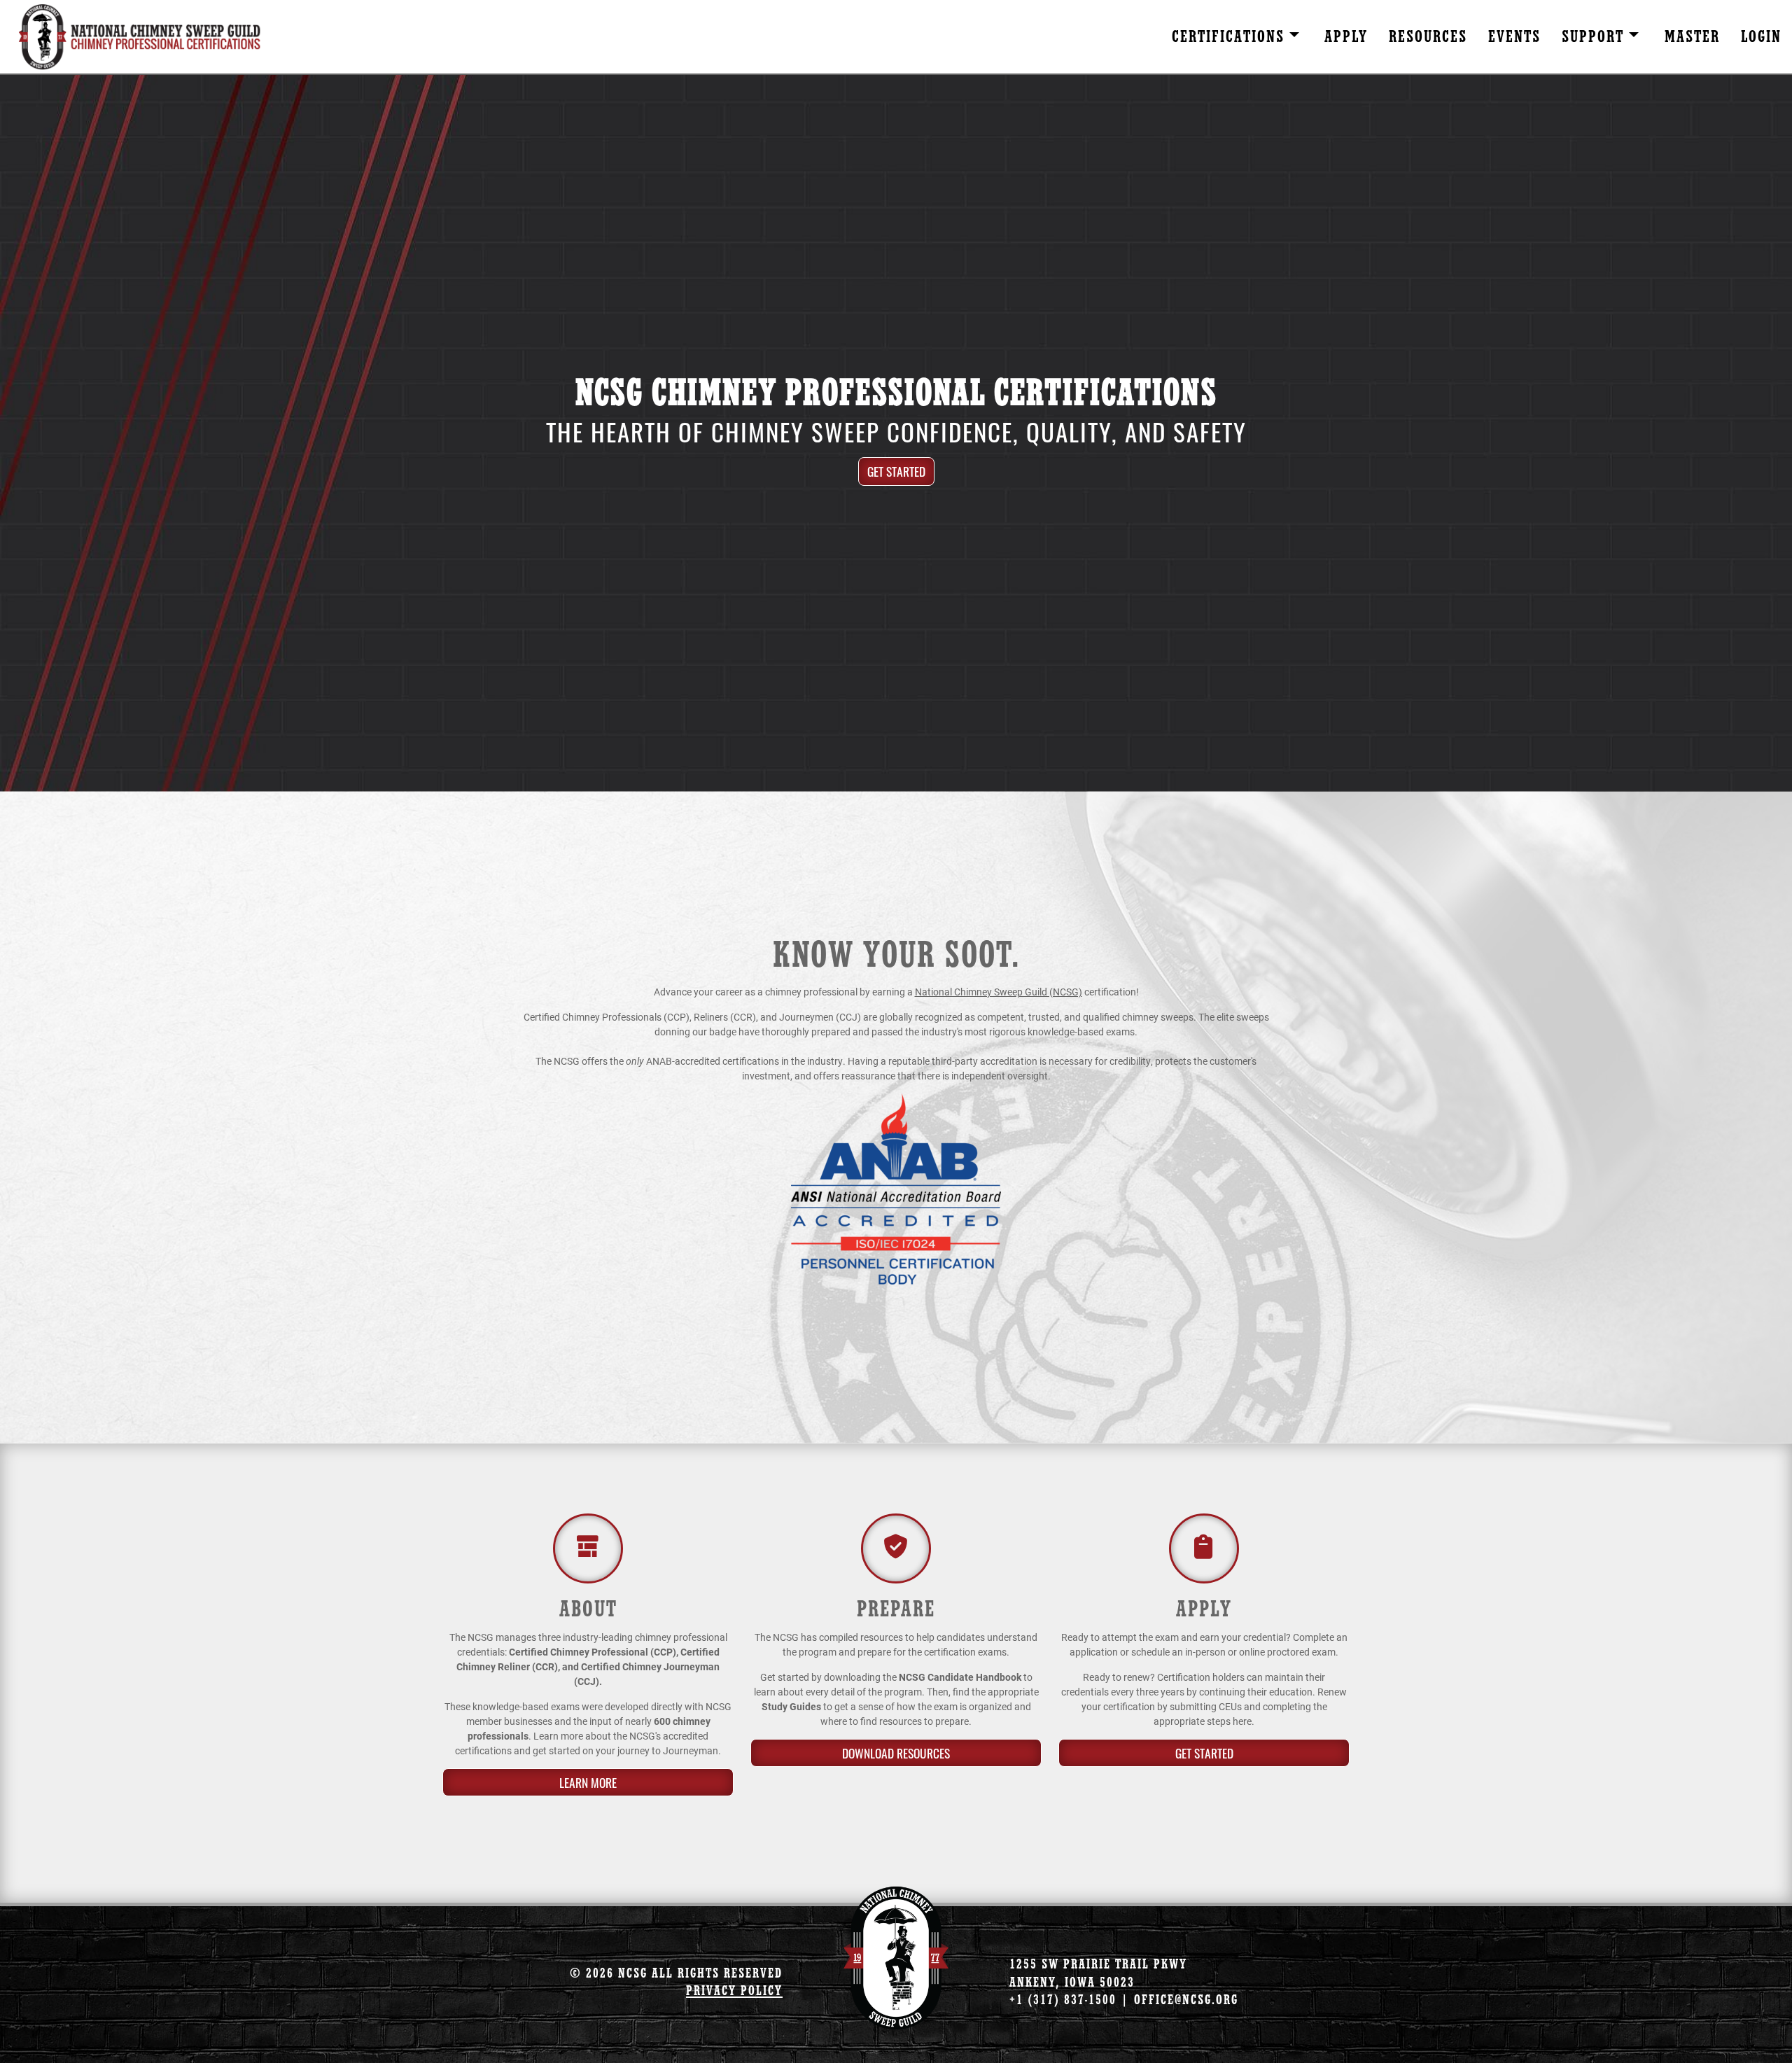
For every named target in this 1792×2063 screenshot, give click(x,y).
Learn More (588, 1782)
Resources (1428, 37)
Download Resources (896, 1753)
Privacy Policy (734, 1991)
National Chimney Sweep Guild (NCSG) (999, 992)
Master (1692, 37)
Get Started (896, 471)
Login (1761, 37)
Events (1514, 37)
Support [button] (1595, 37)
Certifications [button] (1231, 37)
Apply (1346, 37)
